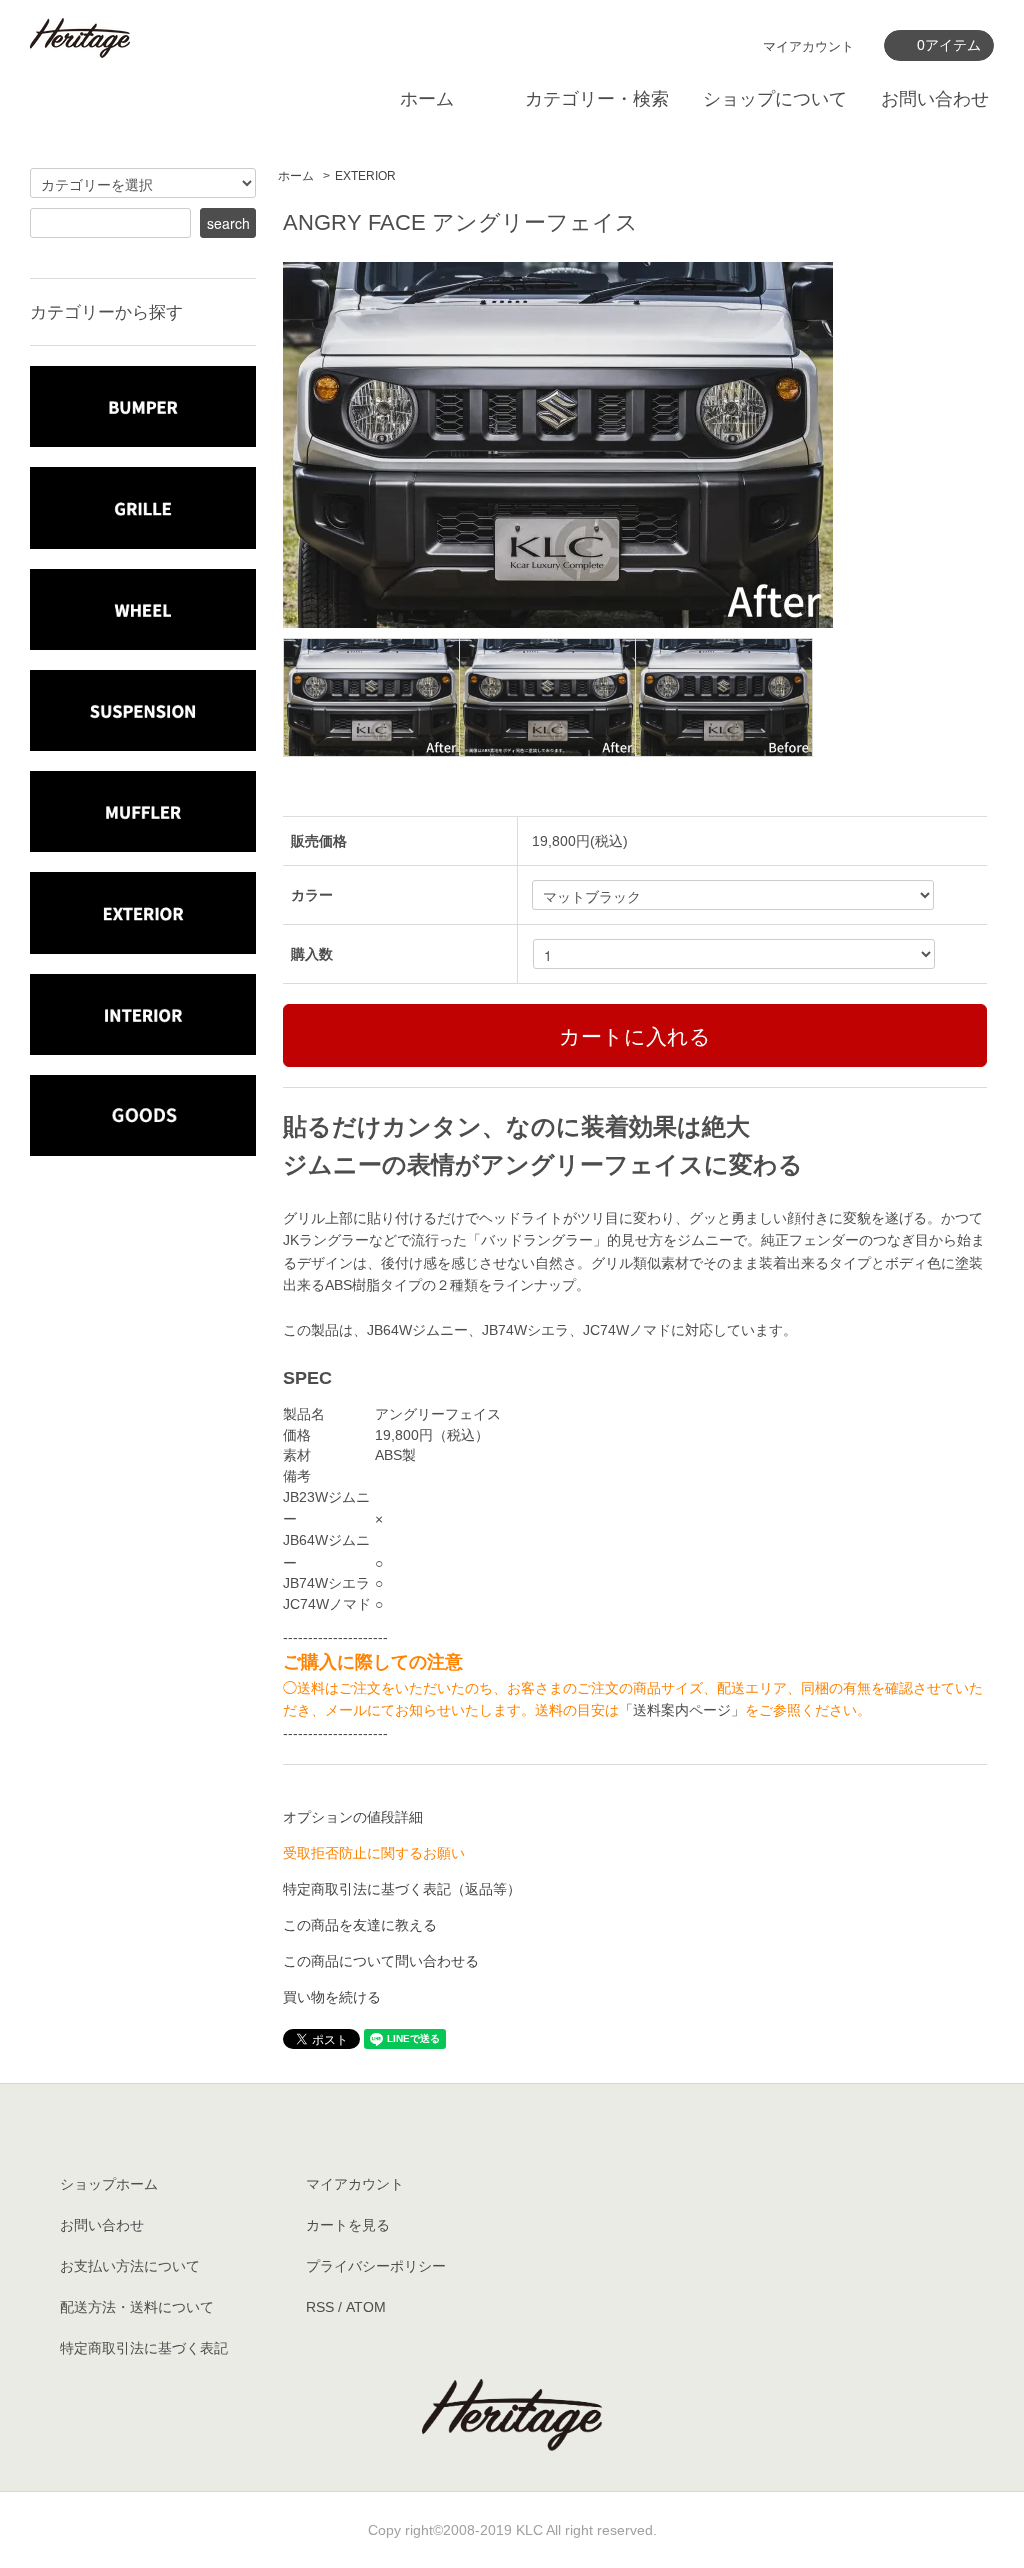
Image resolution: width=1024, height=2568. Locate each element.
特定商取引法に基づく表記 (144, 2348)
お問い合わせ (935, 99)
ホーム (427, 99)
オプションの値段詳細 (353, 1817)
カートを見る (348, 2225)
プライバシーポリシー (376, 2266)
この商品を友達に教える (360, 1925)
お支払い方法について (130, 2266)
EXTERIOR (365, 176)
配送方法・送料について (137, 2307)
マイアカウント (808, 46)
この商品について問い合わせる (381, 1961)
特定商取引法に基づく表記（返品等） (402, 1889)
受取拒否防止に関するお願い (374, 1853)
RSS (320, 2307)
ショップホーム (109, 2184)
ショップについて (775, 99)
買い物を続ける (332, 1997)
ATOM (366, 2307)
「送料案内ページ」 (682, 1710)
